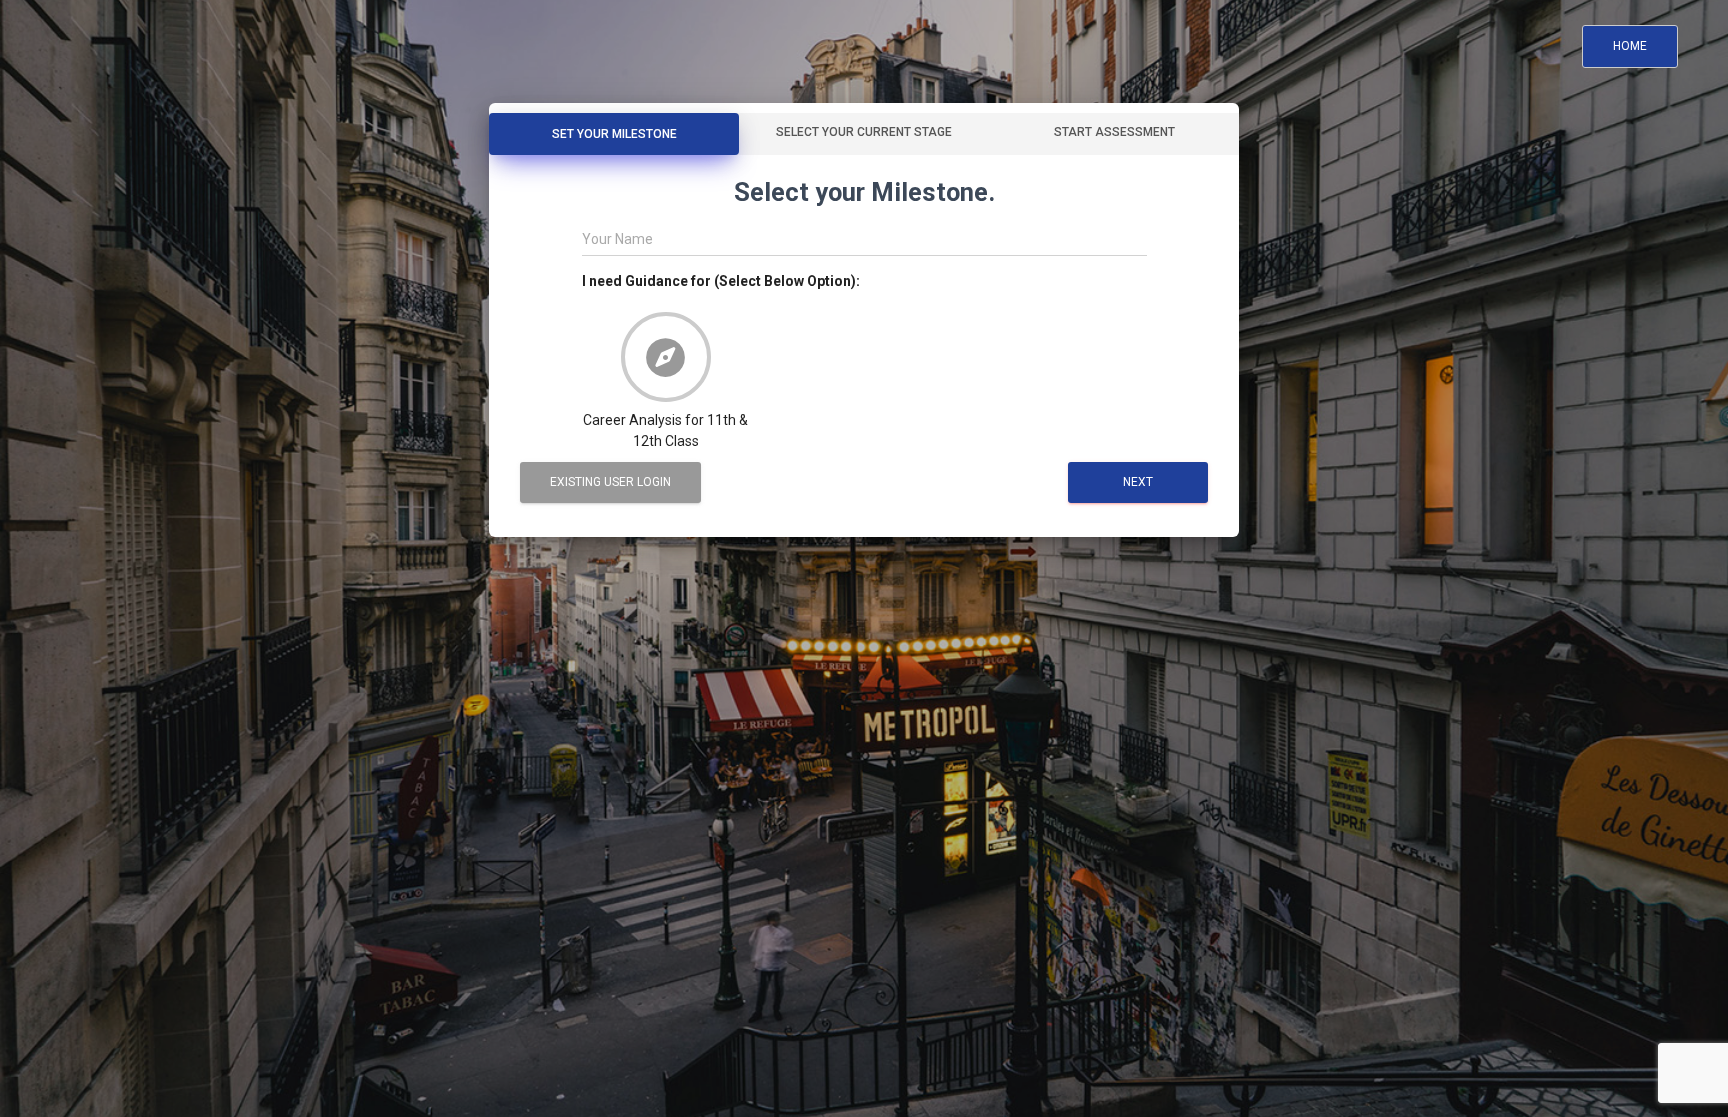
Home (1630, 46)
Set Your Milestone (614, 134)
